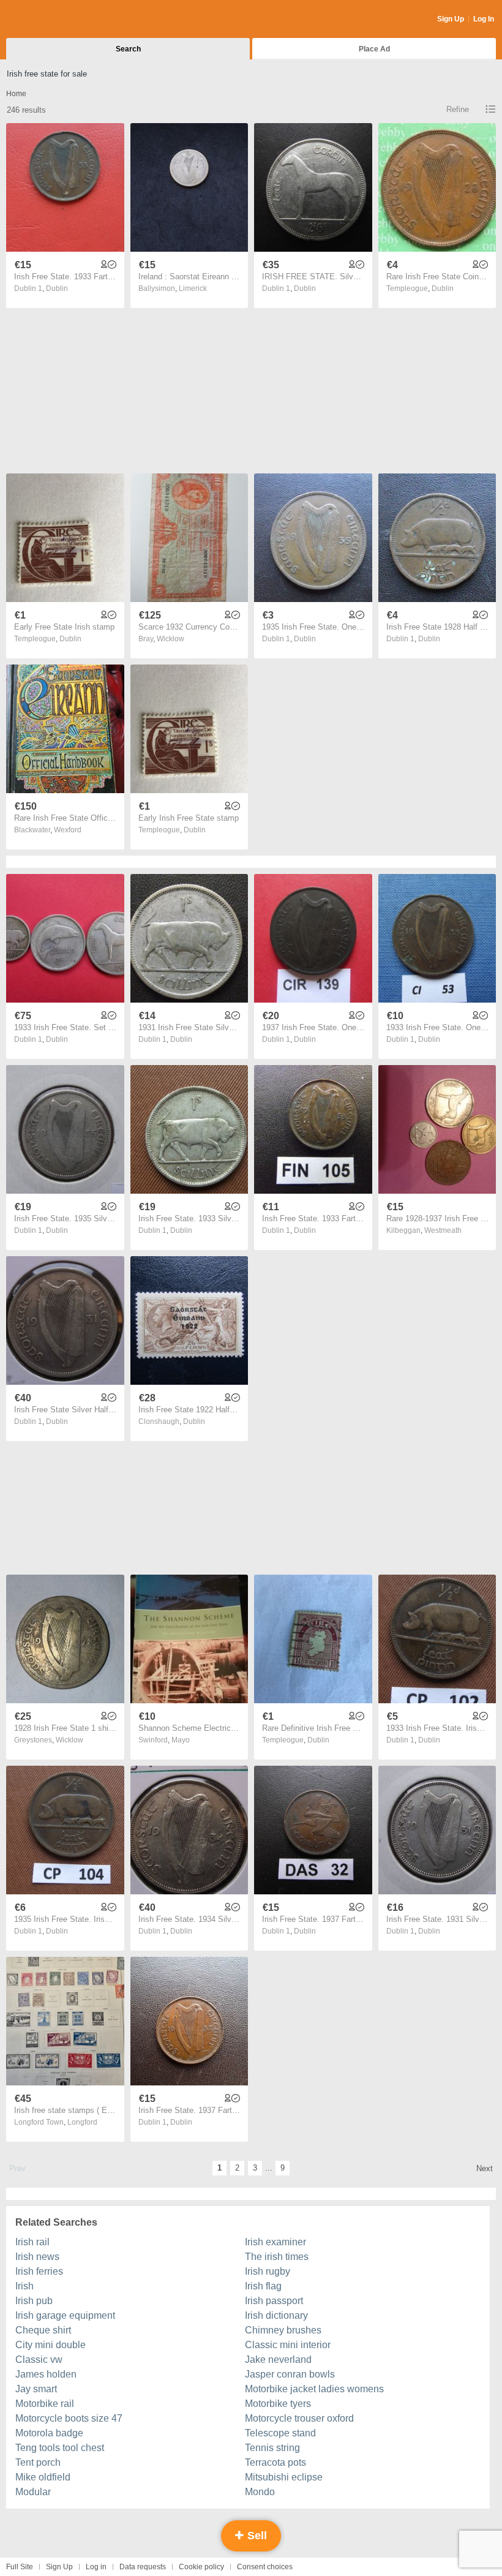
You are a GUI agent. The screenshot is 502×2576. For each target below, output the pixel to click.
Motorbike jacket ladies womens (314, 2389)
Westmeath (443, 1230)
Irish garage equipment (65, 2315)
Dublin (57, 288)
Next (485, 2168)
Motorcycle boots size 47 (69, 2418)
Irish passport (274, 2301)
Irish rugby (268, 2271)
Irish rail (32, 2242)
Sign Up (451, 19)
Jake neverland (278, 2359)
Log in (96, 2567)
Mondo (260, 2492)
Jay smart (36, 2389)
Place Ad (374, 49)
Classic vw (39, 2359)
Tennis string (272, 2448)
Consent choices (265, 2567)
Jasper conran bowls (290, 2374)
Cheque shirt (43, 2330)
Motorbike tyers (278, 2404)
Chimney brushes (283, 2330)
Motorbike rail (45, 2404)
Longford (82, 2122)
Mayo (181, 1740)
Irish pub (34, 2301)
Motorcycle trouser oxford (299, 2418)
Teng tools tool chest (60, 2448)
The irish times (277, 2257)
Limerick (193, 288)
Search (128, 49)
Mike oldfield (43, 2477)
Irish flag (263, 2286)
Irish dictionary (276, 2315)
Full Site (20, 2567)
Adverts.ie (54, 20)
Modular (33, 2492)
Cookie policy (201, 2567)
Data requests (143, 2567)
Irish (24, 2286)
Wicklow (170, 639)
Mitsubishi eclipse (284, 2477)
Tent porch (38, 2462)
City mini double (51, 2345)
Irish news (37, 2257)
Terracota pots (275, 2462)
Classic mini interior (288, 2345)
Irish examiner (275, 2242)
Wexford (68, 830)
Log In (484, 19)
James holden (46, 2374)
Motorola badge (49, 2433)
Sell (256, 2536)
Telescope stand (280, 2433)
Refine (458, 109)
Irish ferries (39, 2271)
